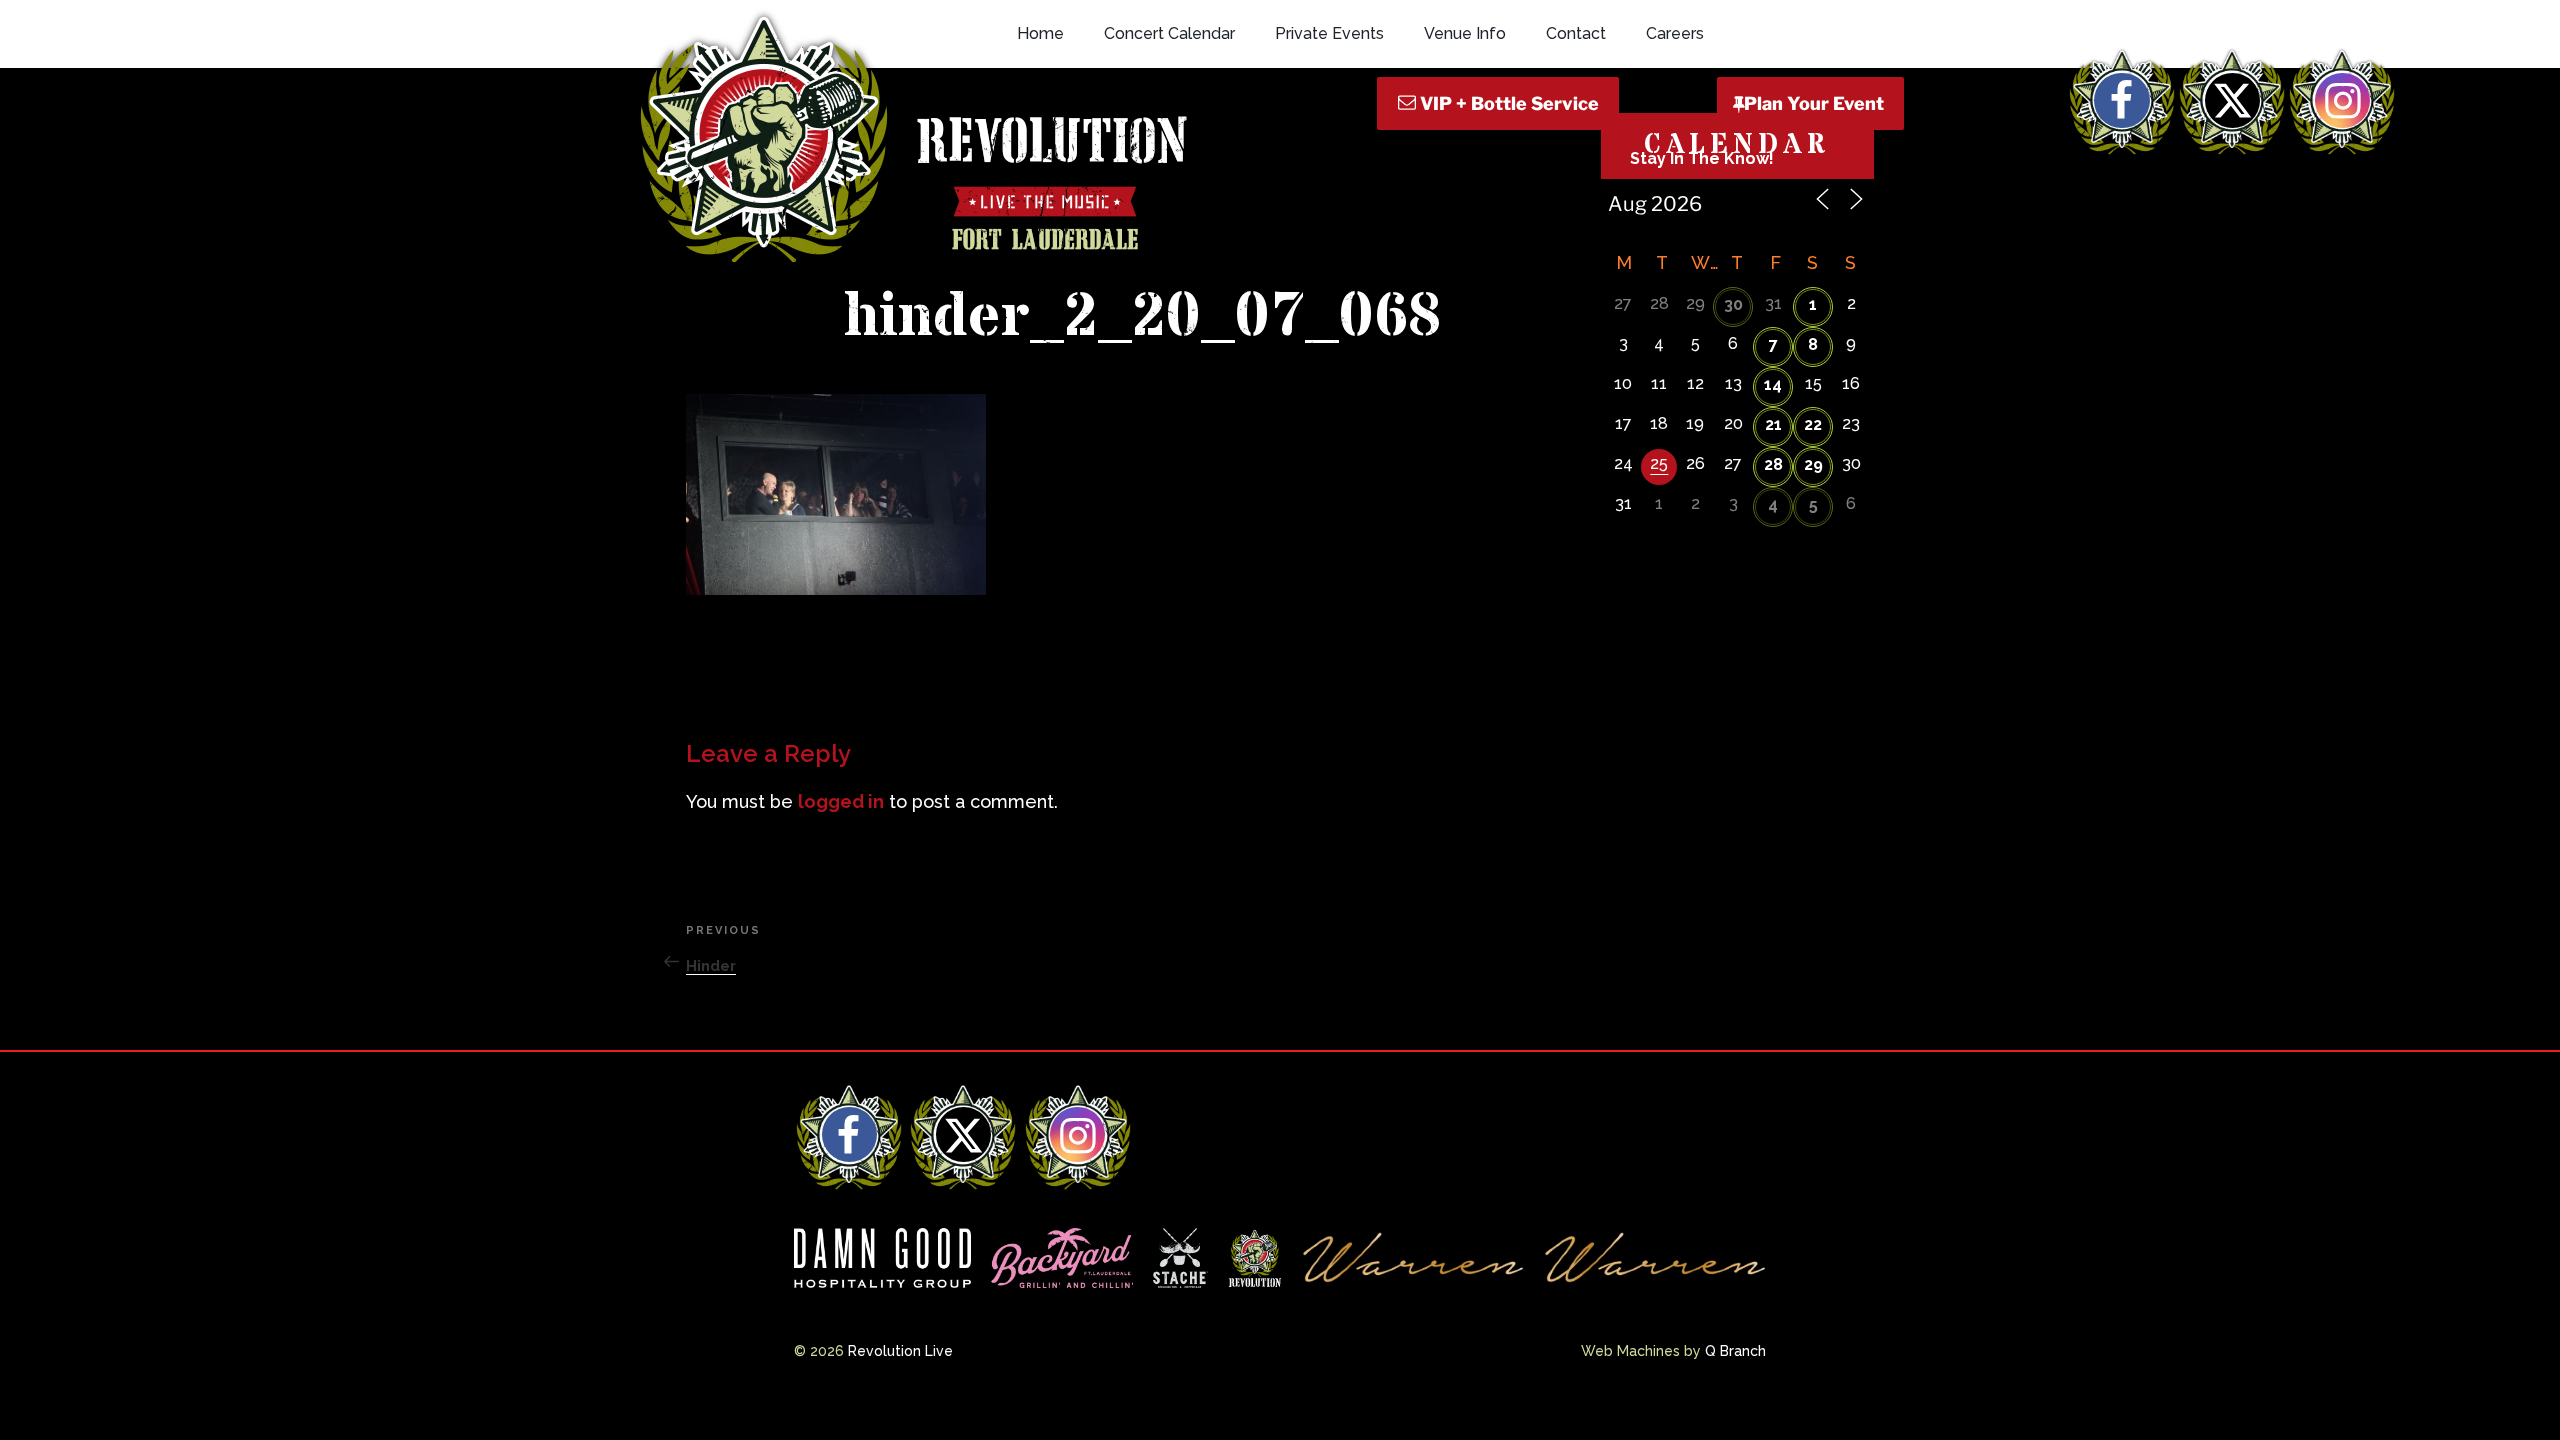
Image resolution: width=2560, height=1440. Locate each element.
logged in (841, 801)
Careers (1675, 33)
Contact (1576, 33)
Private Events (1329, 33)
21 (1773, 424)
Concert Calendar (1169, 33)
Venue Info (1465, 33)
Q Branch (1735, 1351)
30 (1733, 304)
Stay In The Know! (1702, 158)
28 (1773, 464)
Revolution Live (900, 1351)
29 (1813, 464)
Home (1040, 33)
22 (1813, 424)
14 (1773, 384)
